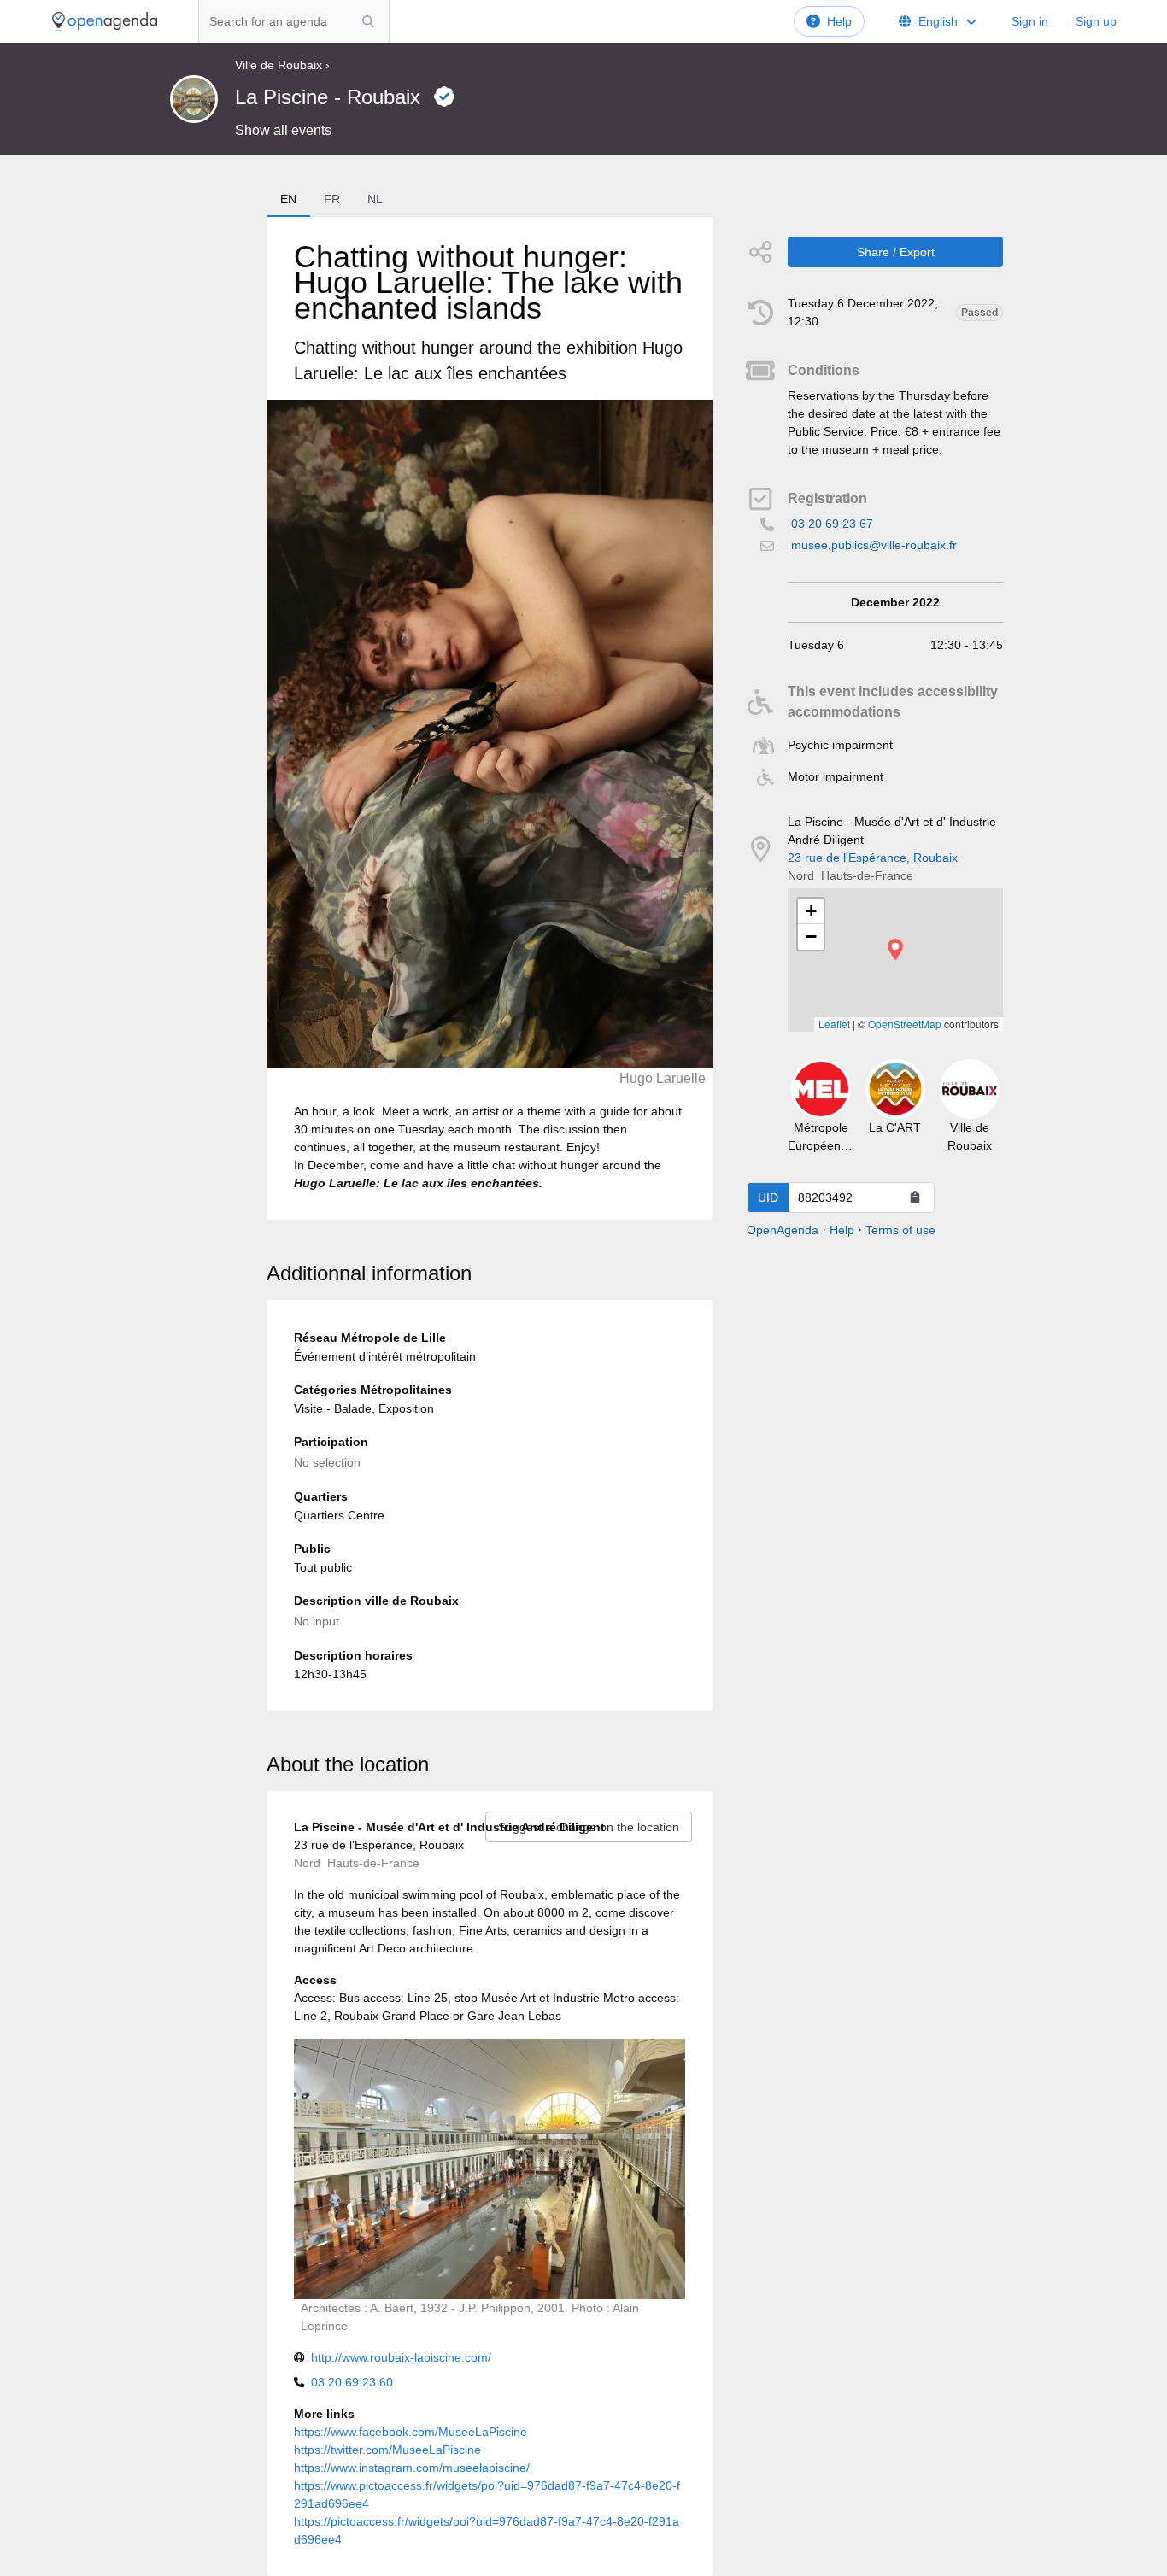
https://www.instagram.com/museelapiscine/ (412, 2468)
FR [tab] (332, 199)
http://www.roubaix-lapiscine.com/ (401, 2357)
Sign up (1096, 21)
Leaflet (834, 1024)
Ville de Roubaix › (282, 65)
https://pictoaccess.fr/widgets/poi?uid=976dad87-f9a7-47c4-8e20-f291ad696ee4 (487, 2530)
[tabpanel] (490, 718)
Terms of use (900, 1230)
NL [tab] (375, 199)
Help (839, 21)
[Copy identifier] (915, 1197)
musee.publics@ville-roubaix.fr (874, 545)
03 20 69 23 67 (832, 524)
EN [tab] (288, 199)
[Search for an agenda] (368, 21)
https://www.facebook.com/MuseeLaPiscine (411, 2432)
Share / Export (896, 252)
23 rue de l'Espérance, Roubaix (873, 858)
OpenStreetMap (905, 1024)
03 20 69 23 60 (352, 2382)
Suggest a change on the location (589, 1827)
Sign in (1030, 21)
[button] (895, 949)
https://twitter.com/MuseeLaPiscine (387, 2450)
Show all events (283, 130)
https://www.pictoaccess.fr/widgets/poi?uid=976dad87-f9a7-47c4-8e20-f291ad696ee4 (487, 2494)
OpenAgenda (783, 1230)
